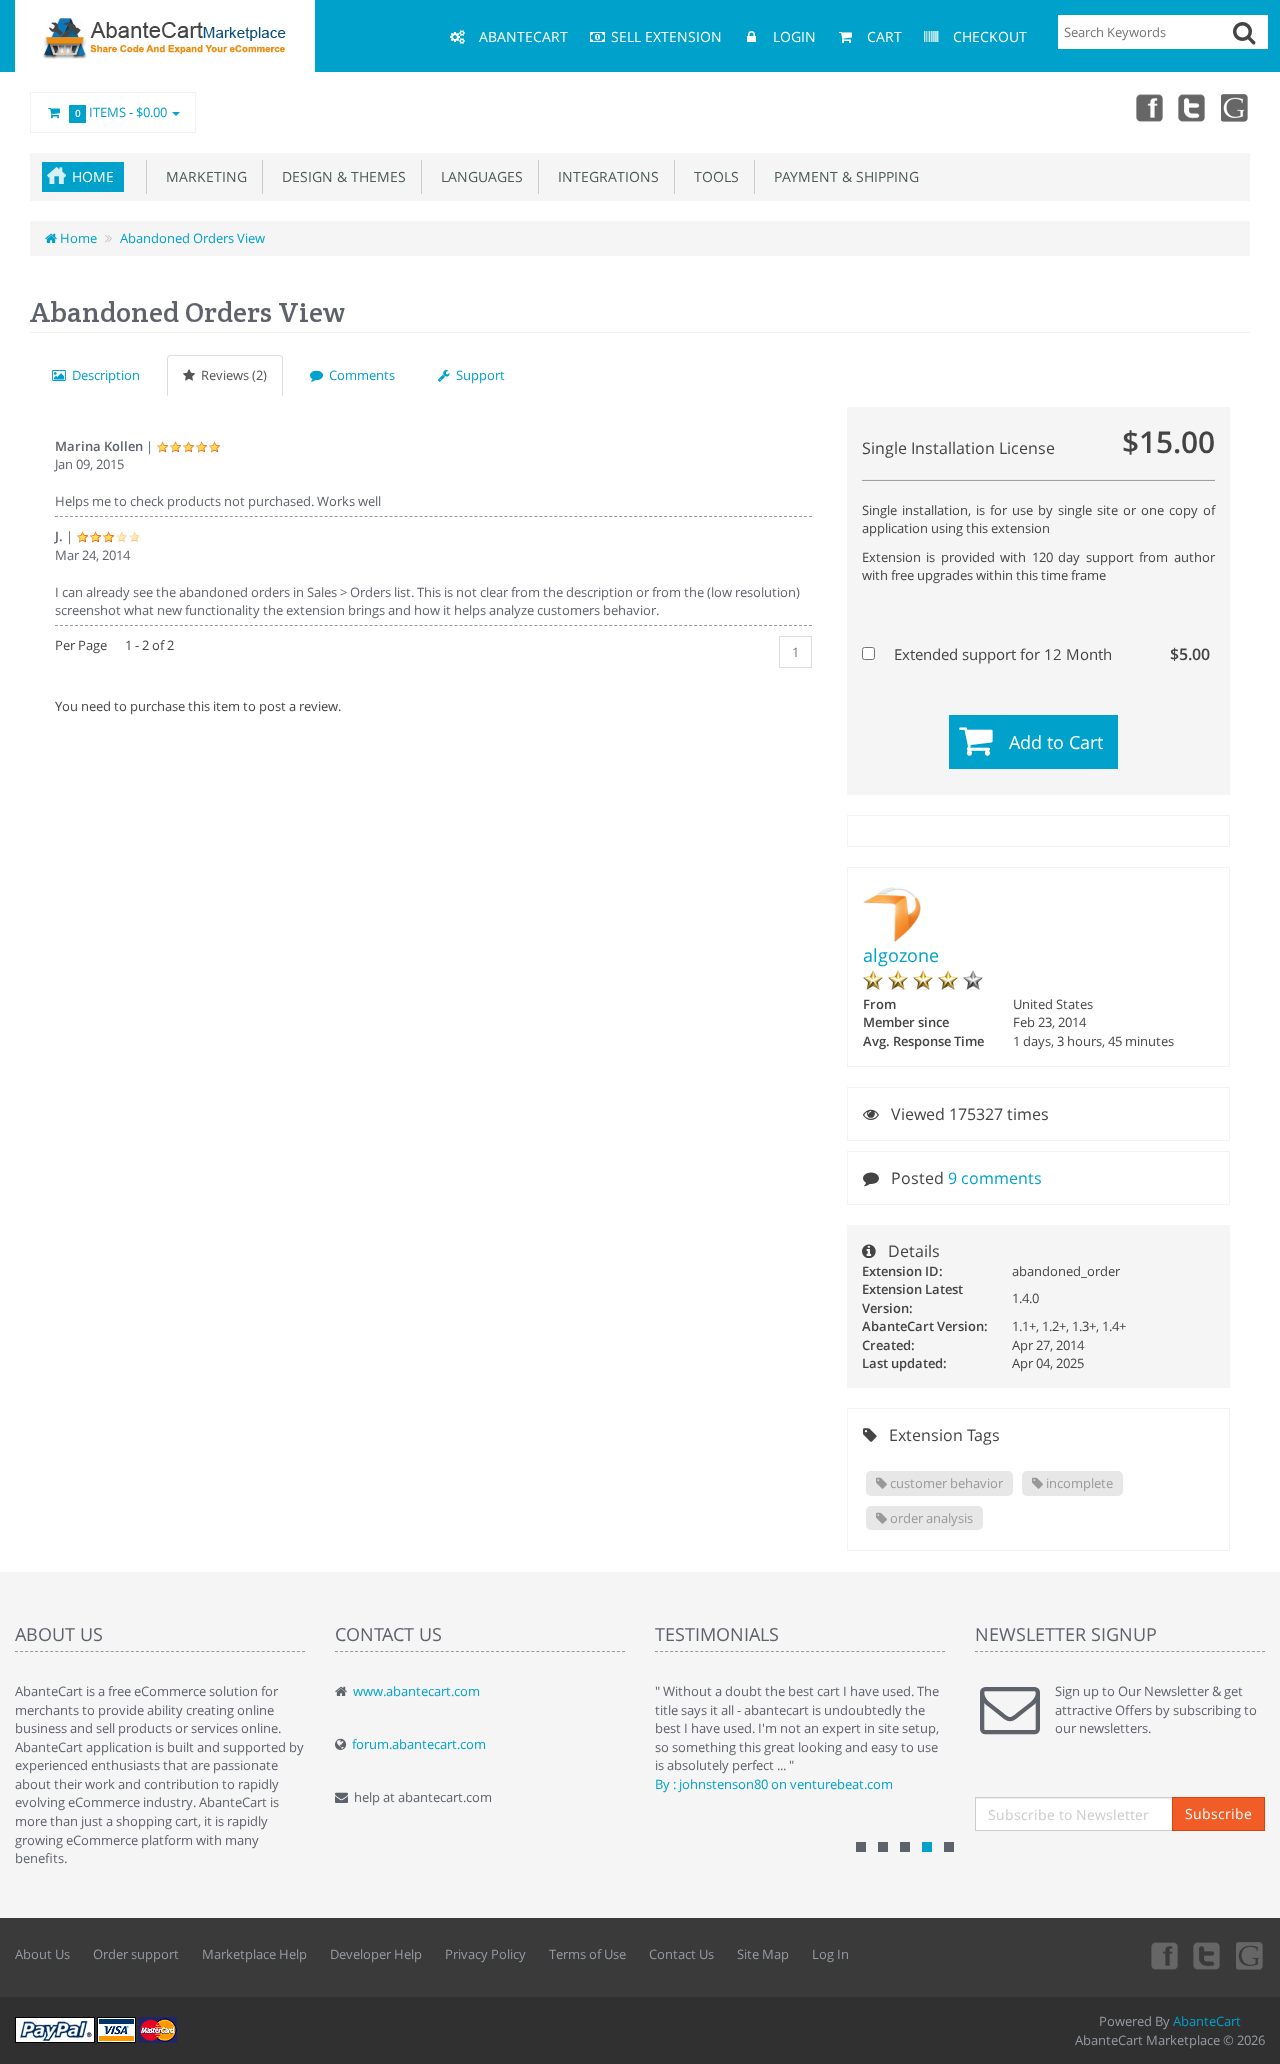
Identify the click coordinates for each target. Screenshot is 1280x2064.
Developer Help (376, 1954)
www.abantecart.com (416, 1691)
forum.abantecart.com (419, 1744)
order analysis (930, 1518)
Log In (830, 1954)
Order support (136, 1954)
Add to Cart (1056, 742)
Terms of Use (587, 1954)
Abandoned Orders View (192, 238)
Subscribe (1218, 1813)
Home (93, 176)
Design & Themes (340, 176)
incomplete (1078, 1483)
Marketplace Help (254, 1954)
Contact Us (681, 1954)
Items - (121, 112)
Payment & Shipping (842, 176)
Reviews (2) (231, 375)
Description (103, 375)
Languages (478, 176)
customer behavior (945, 1483)
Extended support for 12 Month (1050, 654)
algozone (901, 955)
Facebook (1148, 107)
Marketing (202, 176)
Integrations (604, 176)
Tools (712, 176)
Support (477, 375)
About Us (42, 1954)
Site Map (763, 1954)
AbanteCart (1207, 2021)
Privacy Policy (485, 1954)
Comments (359, 375)
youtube (1236, 107)
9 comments (995, 1178)
